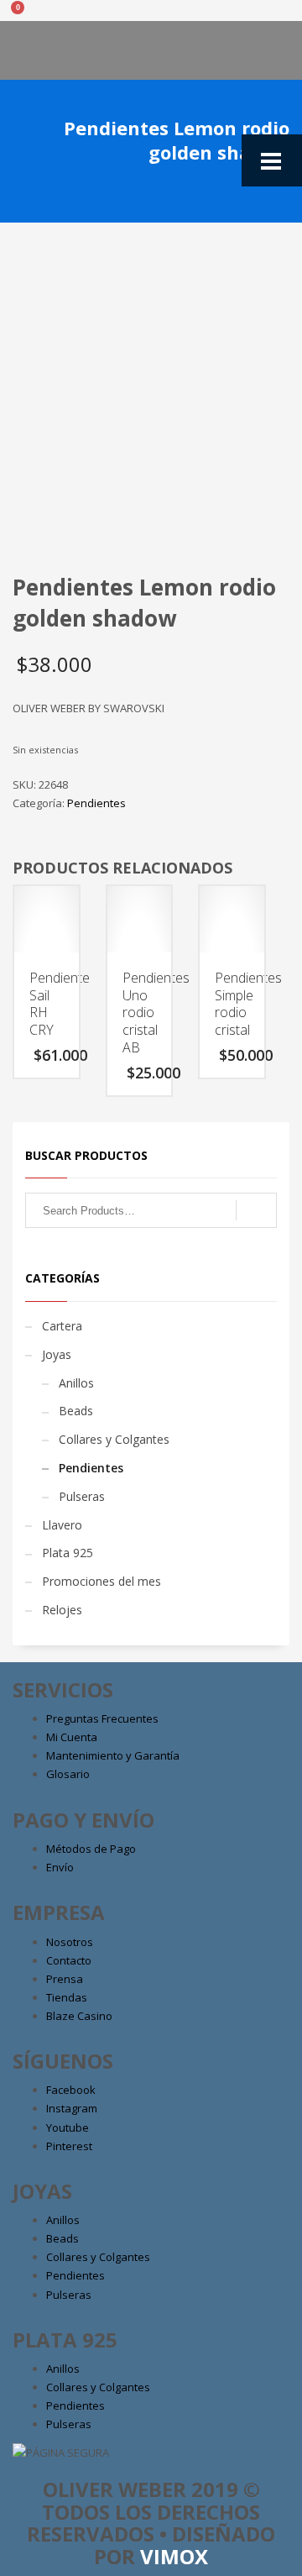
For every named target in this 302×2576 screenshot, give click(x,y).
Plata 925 (68, 1553)
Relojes (62, 1610)
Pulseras (82, 1496)
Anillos (76, 1383)
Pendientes (96, 803)
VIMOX (174, 2556)
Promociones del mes (102, 1581)
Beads (76, 1411)
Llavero (62, 1525)
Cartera (62, 1326)
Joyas (57, 1354)
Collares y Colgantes (114, 1439)
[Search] (256, 1210)
